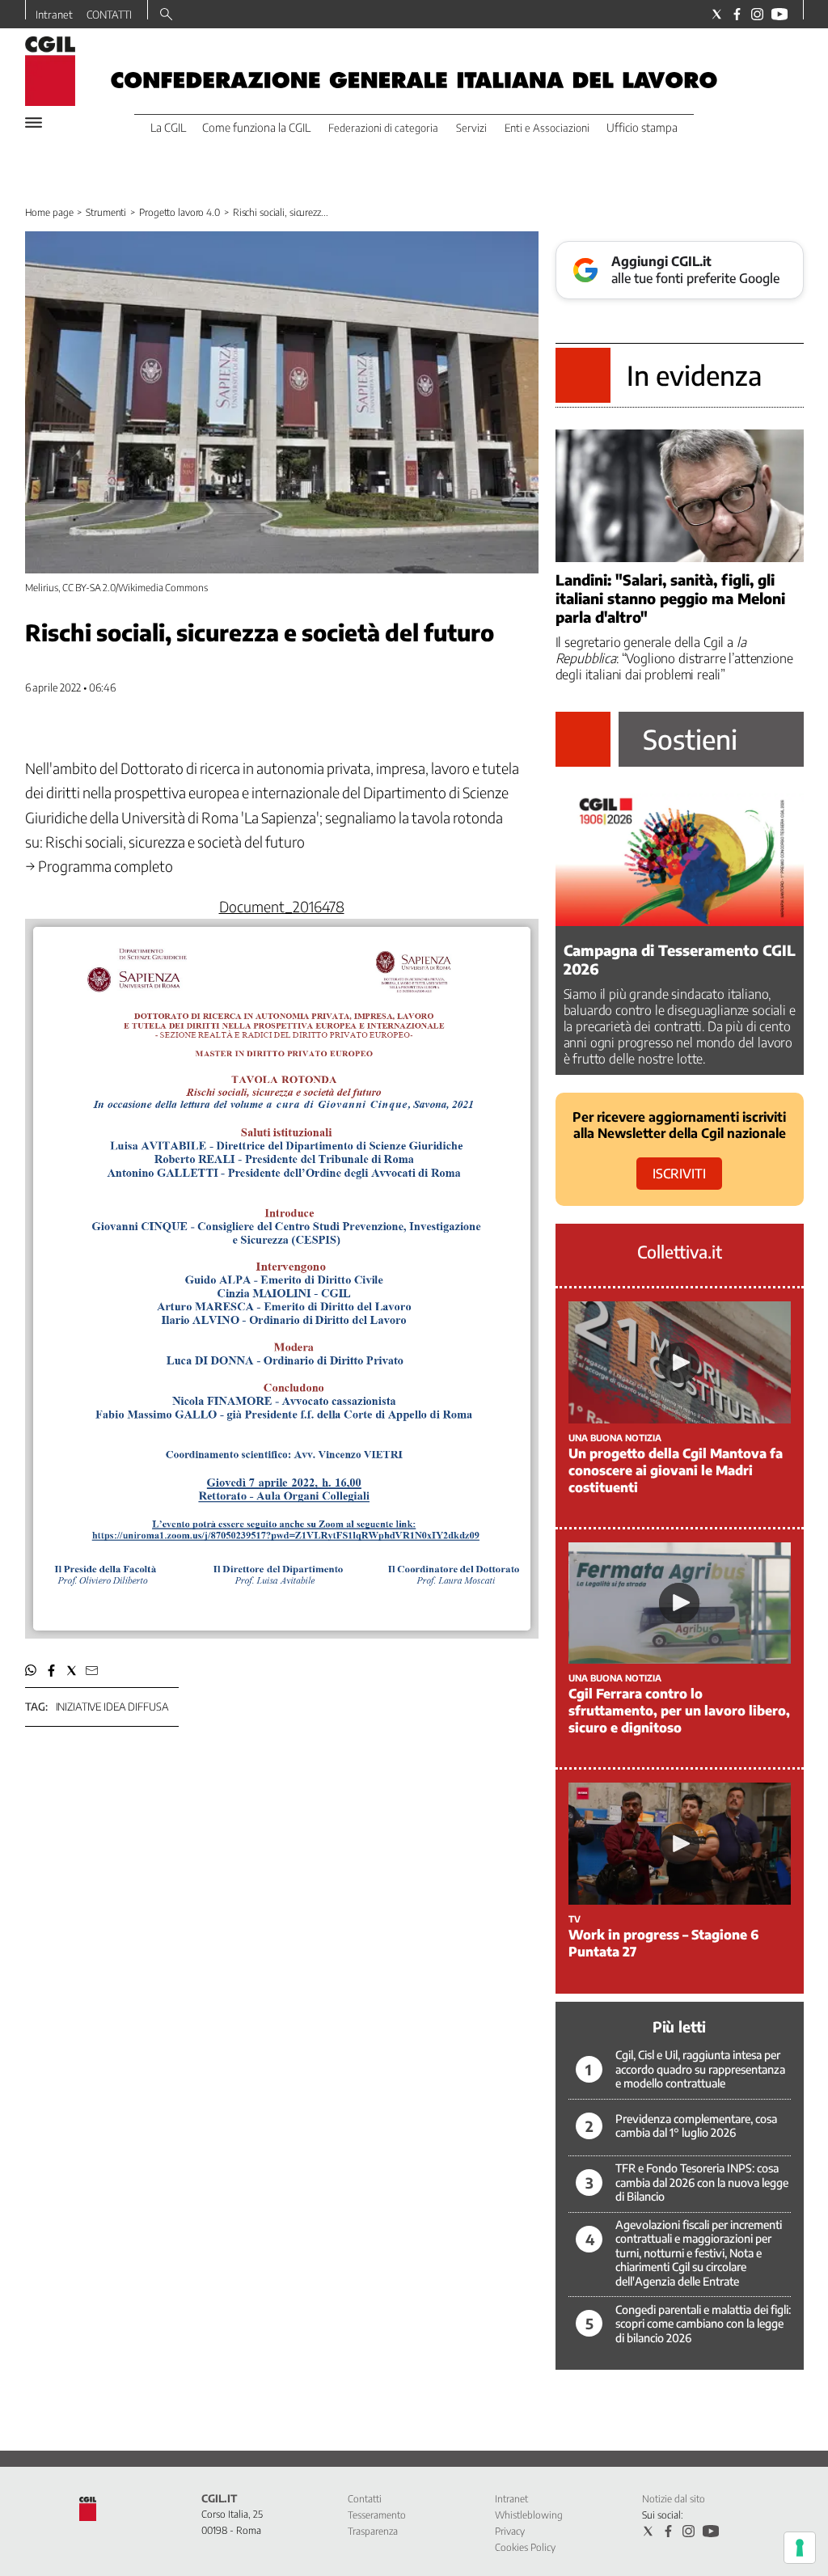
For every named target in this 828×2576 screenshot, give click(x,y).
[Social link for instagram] (757, 14)
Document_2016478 (282, 906)
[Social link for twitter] (717, 14)
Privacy (510, 2531)
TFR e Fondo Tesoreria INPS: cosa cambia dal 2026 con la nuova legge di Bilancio (702, 2182)
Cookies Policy (525, 2547)
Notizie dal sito (674, 2499)
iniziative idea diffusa (112, 1707)
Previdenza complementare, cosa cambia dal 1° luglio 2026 (696, 2126)
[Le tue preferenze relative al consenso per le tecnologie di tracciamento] (800, 2548)
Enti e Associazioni (547, 128)
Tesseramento (377, 2515)
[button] (31, 1671)
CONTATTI (109, 15)
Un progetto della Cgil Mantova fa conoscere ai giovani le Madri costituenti (676, 1470)
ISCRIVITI (679, 1174)
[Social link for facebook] (737, 14)
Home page (49, 212)
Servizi (471, 128)
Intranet (54, 15)
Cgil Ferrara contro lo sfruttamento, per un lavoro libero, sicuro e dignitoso (679, 1711)
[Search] (166, 15)
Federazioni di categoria (383, 128)
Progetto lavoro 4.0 (180, 212)
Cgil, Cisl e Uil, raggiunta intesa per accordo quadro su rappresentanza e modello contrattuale (700, 2069)
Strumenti (106, 212)
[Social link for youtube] (779, 14)
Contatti (365, 2499)
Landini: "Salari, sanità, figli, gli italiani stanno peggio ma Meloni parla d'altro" (670, 598)
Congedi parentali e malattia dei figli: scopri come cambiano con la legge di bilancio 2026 (703, 2324)
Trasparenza (373, 2531)
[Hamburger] (34, 123)
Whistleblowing (529, 2515)
